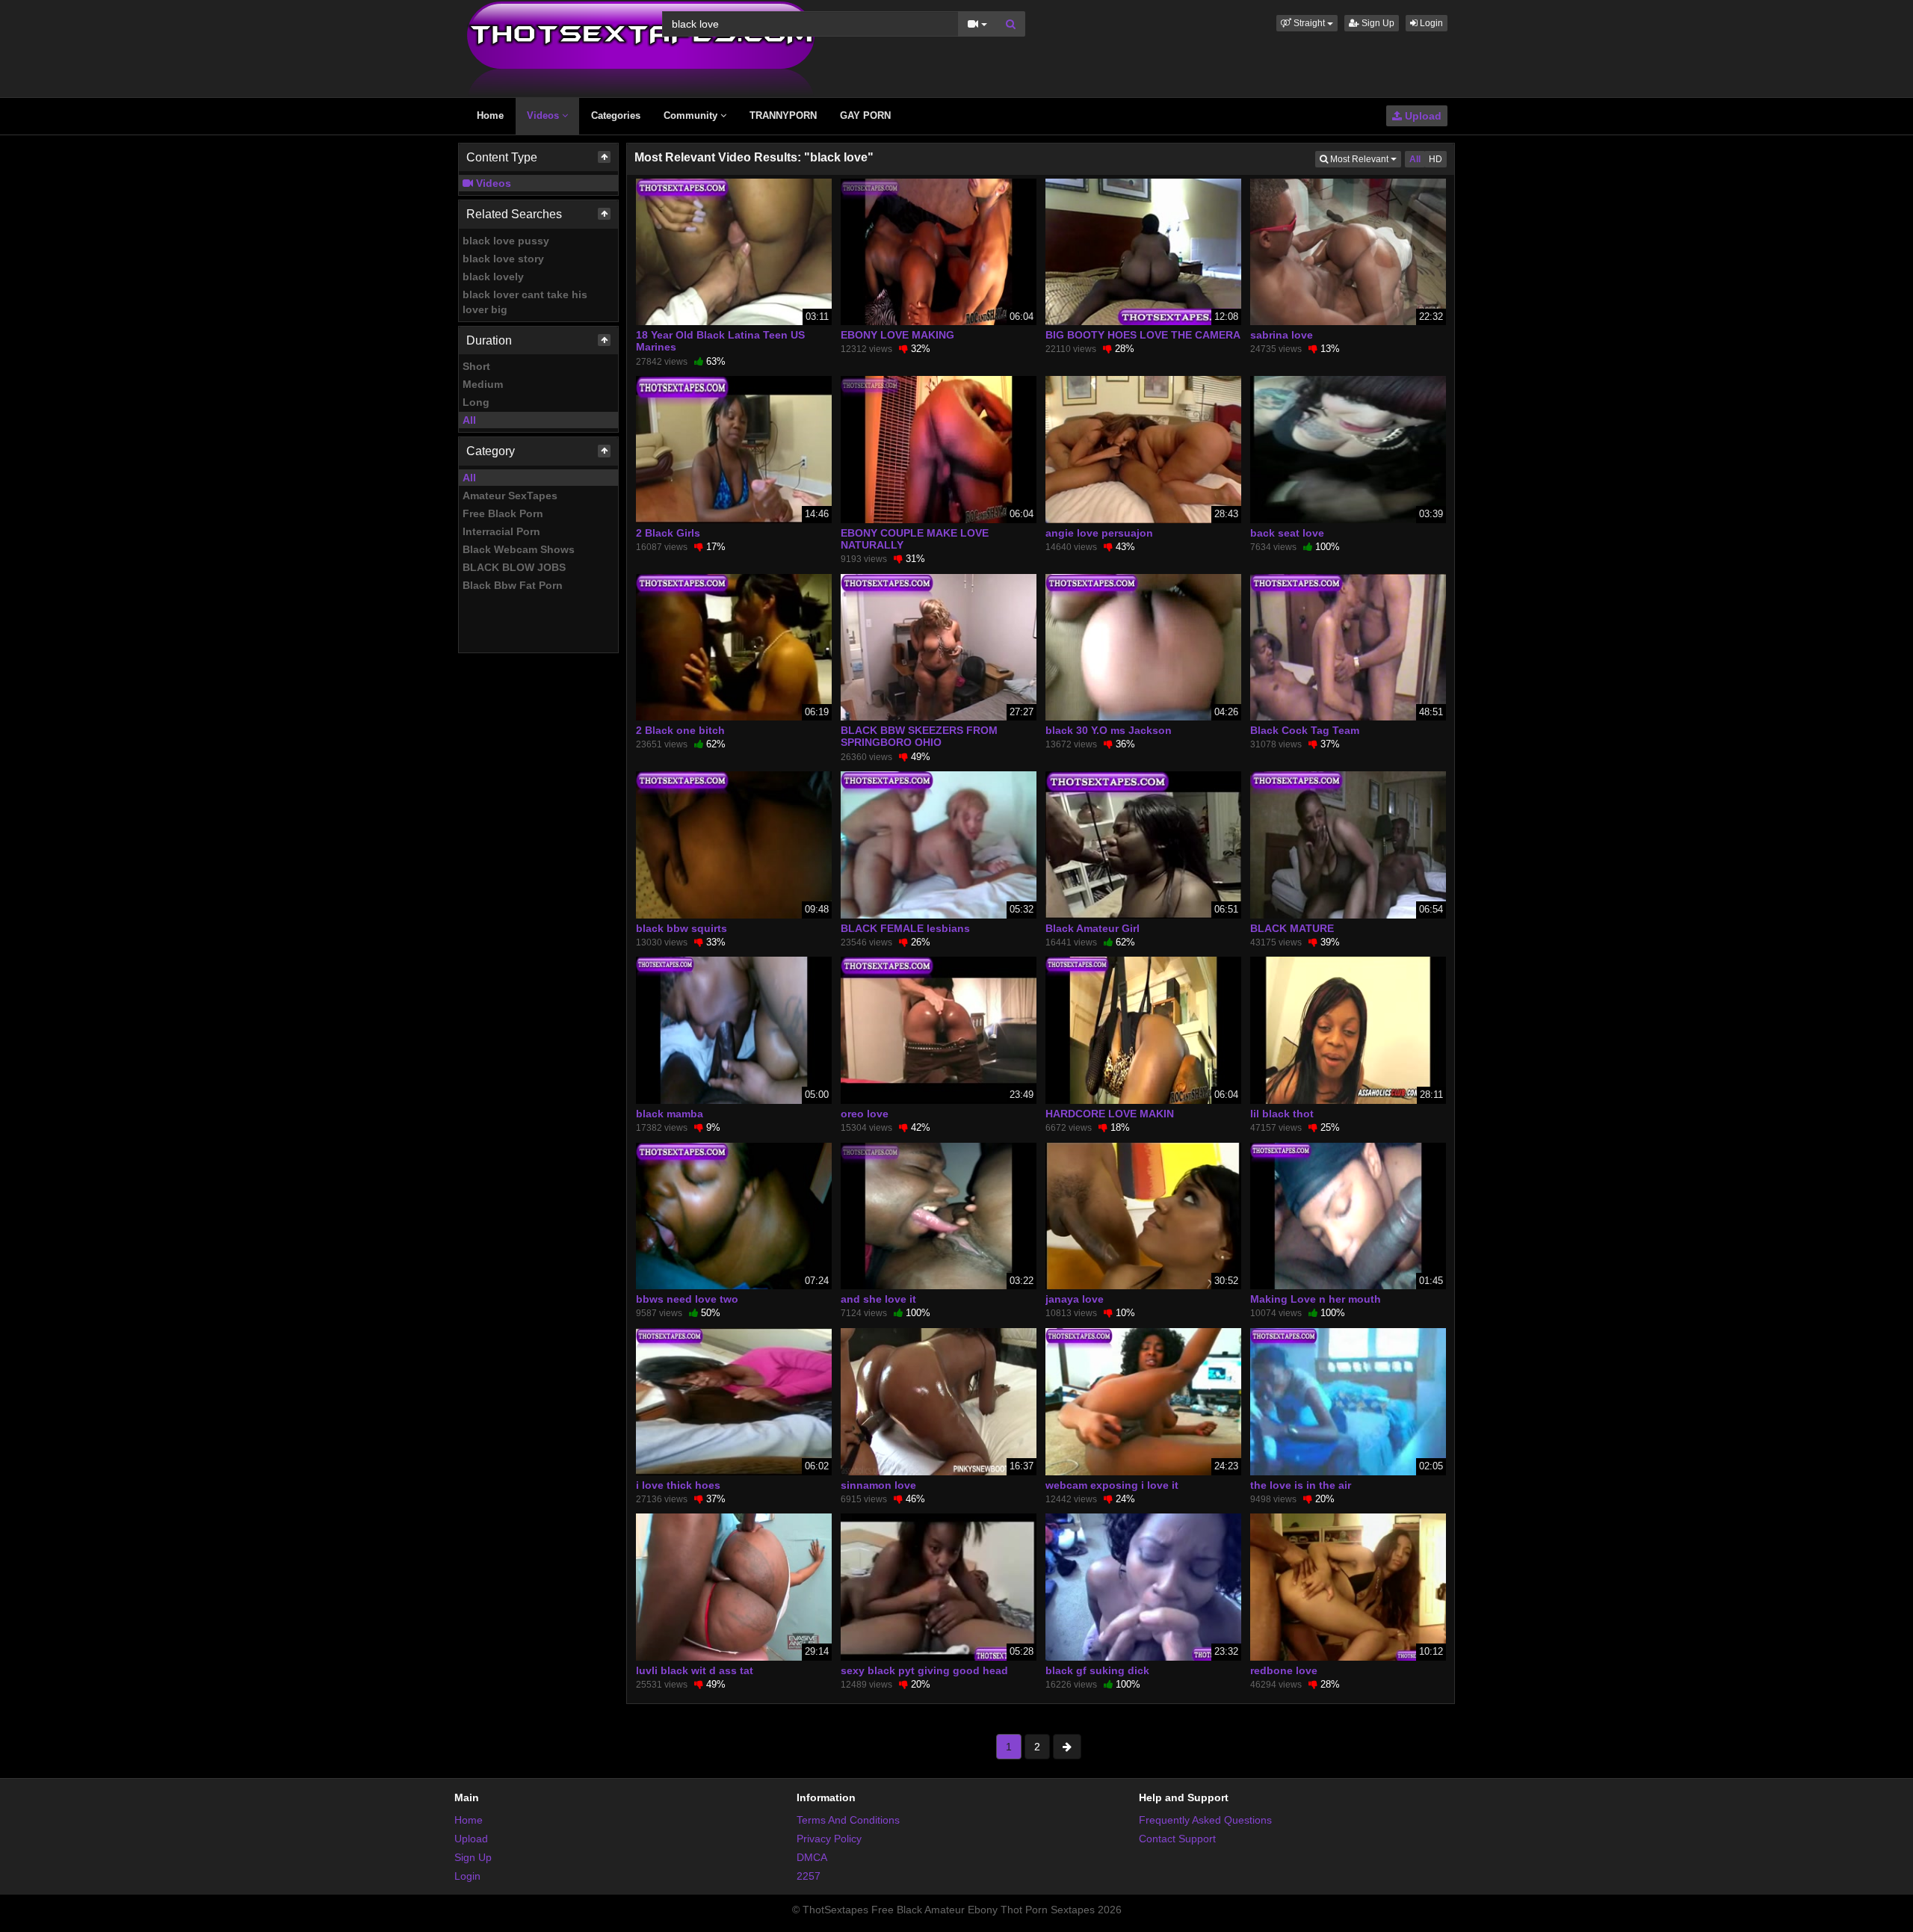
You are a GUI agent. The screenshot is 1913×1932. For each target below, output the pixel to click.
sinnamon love (878, 1485)
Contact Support (1177, 1839)
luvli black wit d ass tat (695, 1670)
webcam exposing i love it (1112, 1485)
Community (692, 115)
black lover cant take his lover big (525, 302)
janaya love (1075, 1299)
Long (476, 402)
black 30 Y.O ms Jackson (1109, 730)
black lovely (493, 277)
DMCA (812, 1857)
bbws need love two (687, 1299)
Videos (544, 115)
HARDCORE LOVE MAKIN (1110, 1114)
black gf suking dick (1097, 1670)
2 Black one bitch (680, 730)
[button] (1307, 23)
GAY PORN (865, 115)
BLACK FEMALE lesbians (905, 928)
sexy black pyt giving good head (924, 1670)
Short (476, 366)
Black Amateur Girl (1093, 928)
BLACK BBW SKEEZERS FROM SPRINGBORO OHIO (919, 736)
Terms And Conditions (848, 1820)
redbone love (1284, 1670)
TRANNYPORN (783, 115)
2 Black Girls (668, 533)
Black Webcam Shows (519, 549)
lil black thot (1282, 1114)
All (469, 420)
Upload (1422, 116)
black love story (503, 259)
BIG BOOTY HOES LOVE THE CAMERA (1143, 335)
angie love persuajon (1099, 533)
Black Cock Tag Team (1305, 730)
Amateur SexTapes (510, 496)
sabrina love (1282, 335)
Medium (483, 384)
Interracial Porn (501, 531)
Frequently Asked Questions (1205, 1820)
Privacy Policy (829, 1839)
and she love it (878, 1299)
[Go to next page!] (1067, 1747)
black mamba (670, 1114)
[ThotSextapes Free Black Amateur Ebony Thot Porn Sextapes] (641, 48)
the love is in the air (1301, 1485)
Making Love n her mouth (1316, 1299)
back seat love (1287, 533)
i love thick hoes (678, 1485)
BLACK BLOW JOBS (514, 567)
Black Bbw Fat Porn (513, 585)
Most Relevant (1365, 159)
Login (1430, 23)
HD (1435, 159)
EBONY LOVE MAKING (897, 335)
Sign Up (1377, 23)
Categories (616, 115)
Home (490, 115)
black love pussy (506, 241)
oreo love (865, 1114)
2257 (809, 1876)
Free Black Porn (503, 513)
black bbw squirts (682, 928)
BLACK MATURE (1292, 928)
